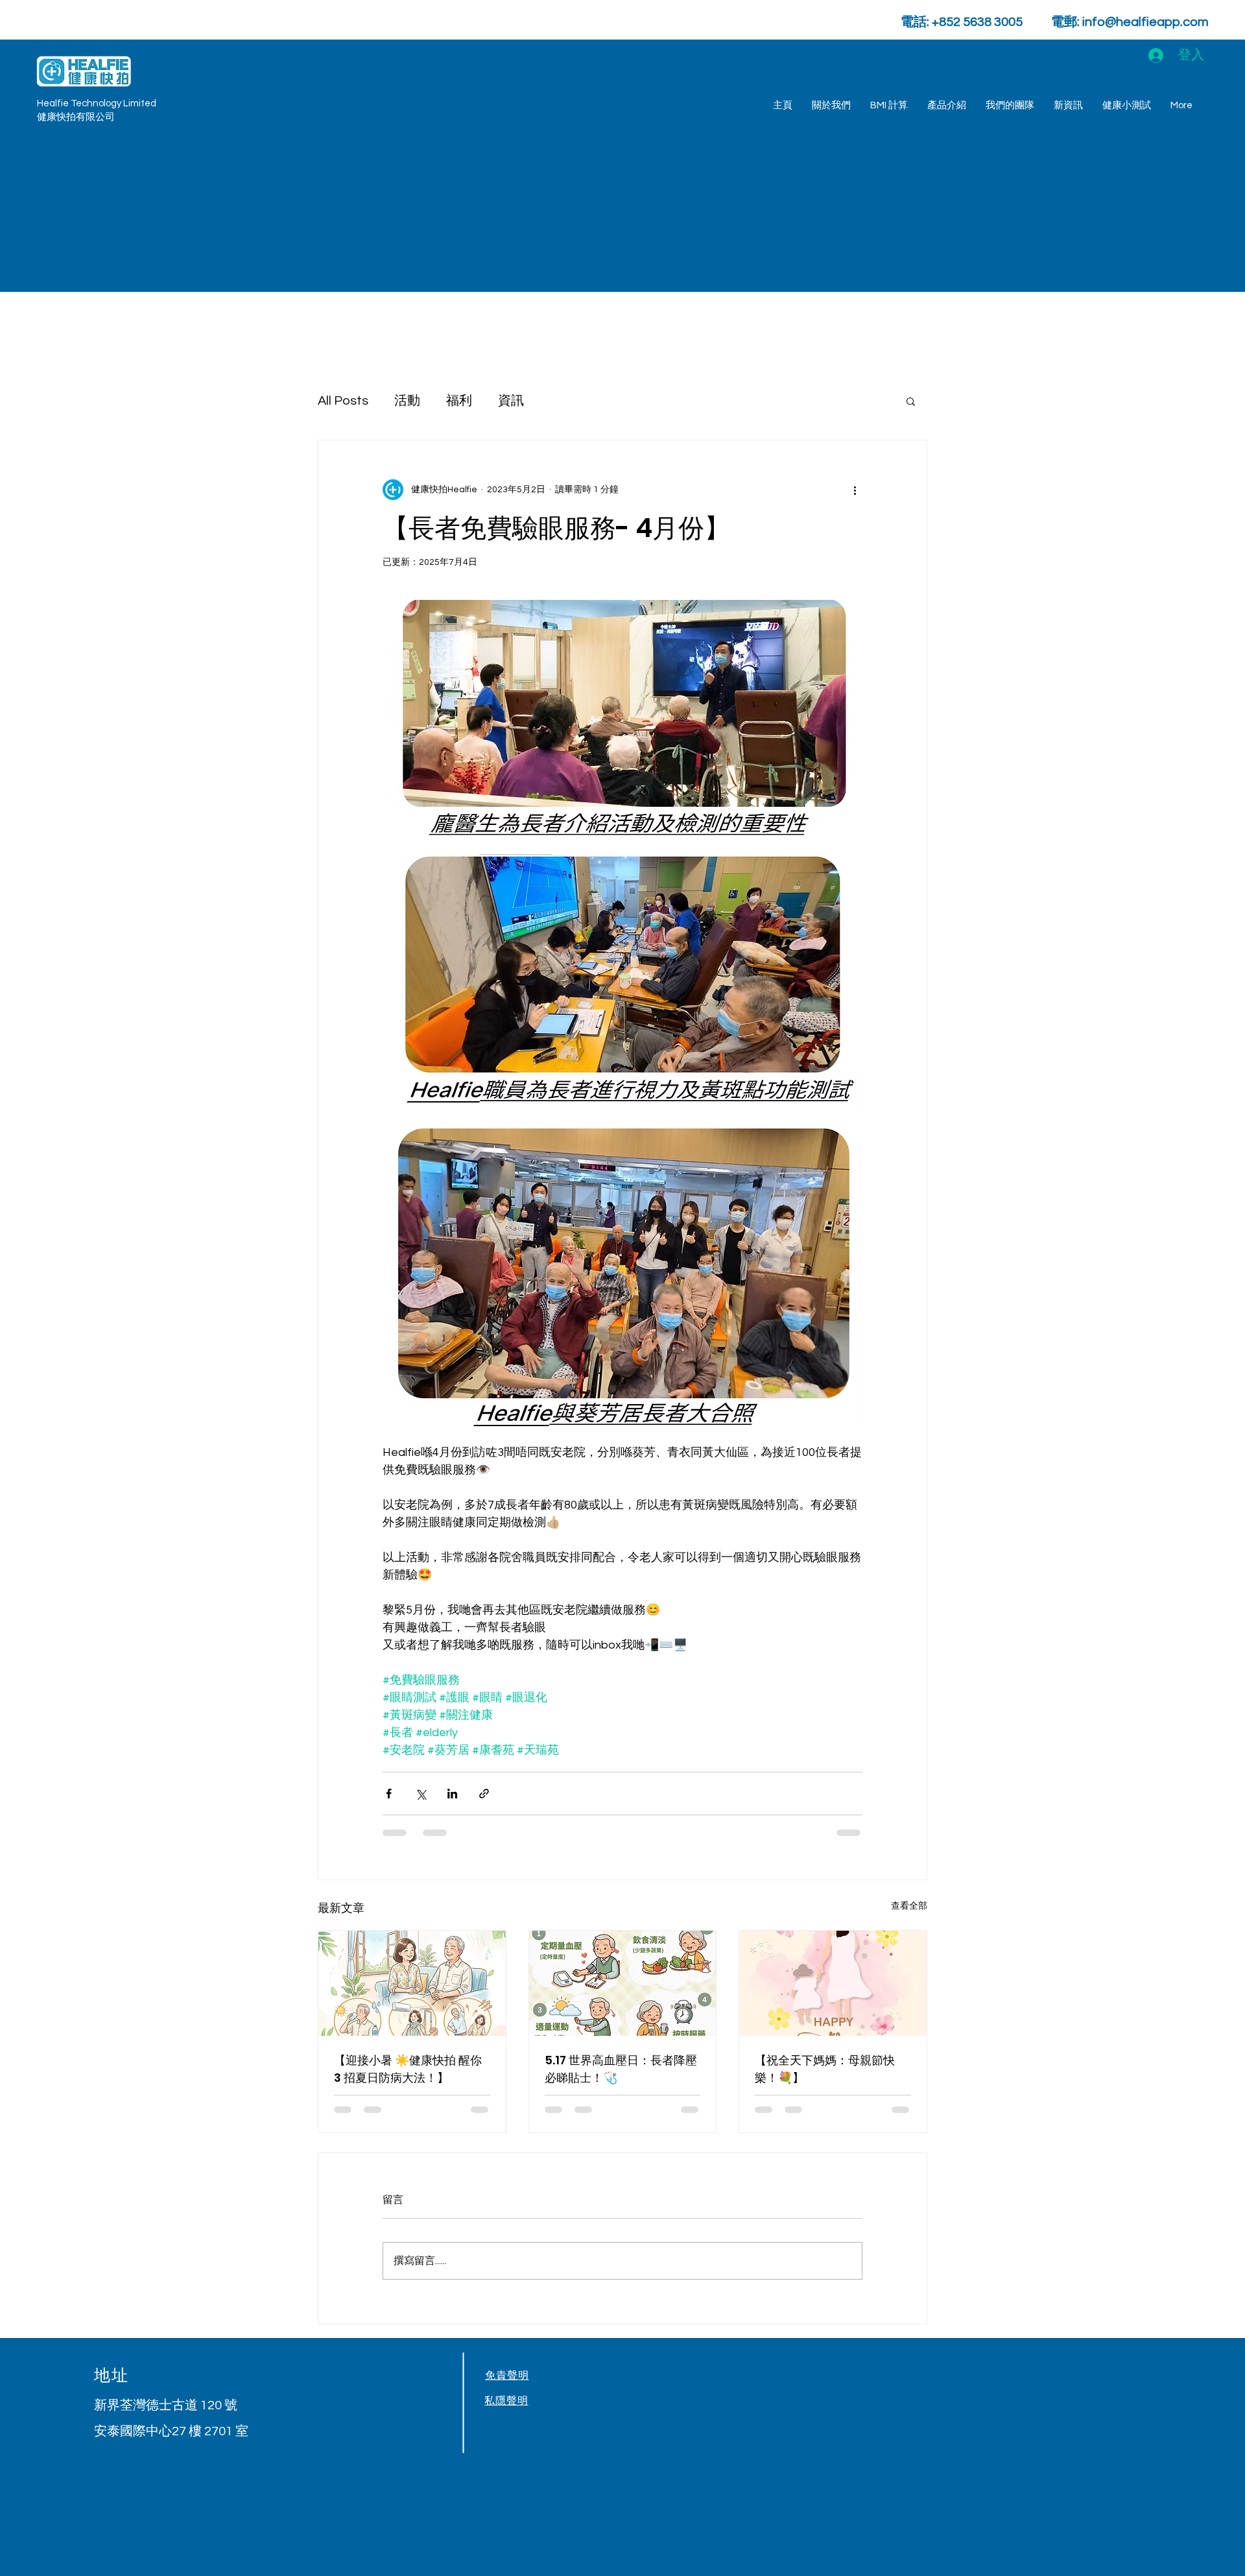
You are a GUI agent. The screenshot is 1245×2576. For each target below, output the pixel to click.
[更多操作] (855, 490)
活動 (407, 401)
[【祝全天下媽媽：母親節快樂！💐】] (833, 1983)
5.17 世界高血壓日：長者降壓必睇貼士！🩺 (621, 2069)
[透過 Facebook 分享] (389, 1794)
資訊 (511, 401)
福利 (459, 401)
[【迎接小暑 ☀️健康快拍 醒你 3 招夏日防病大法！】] (412, 1983)
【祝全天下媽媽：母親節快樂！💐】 (825, 2069)
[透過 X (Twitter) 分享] (421, 1794)
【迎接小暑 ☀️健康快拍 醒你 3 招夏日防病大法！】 (408, 2069)
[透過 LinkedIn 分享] (452, 1794)
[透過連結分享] (484, 1794)
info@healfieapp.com (1145, 22)
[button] (1127, 106)
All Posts (343, 401)
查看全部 (909, 1906)
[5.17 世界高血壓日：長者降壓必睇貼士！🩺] (623, 1983)
